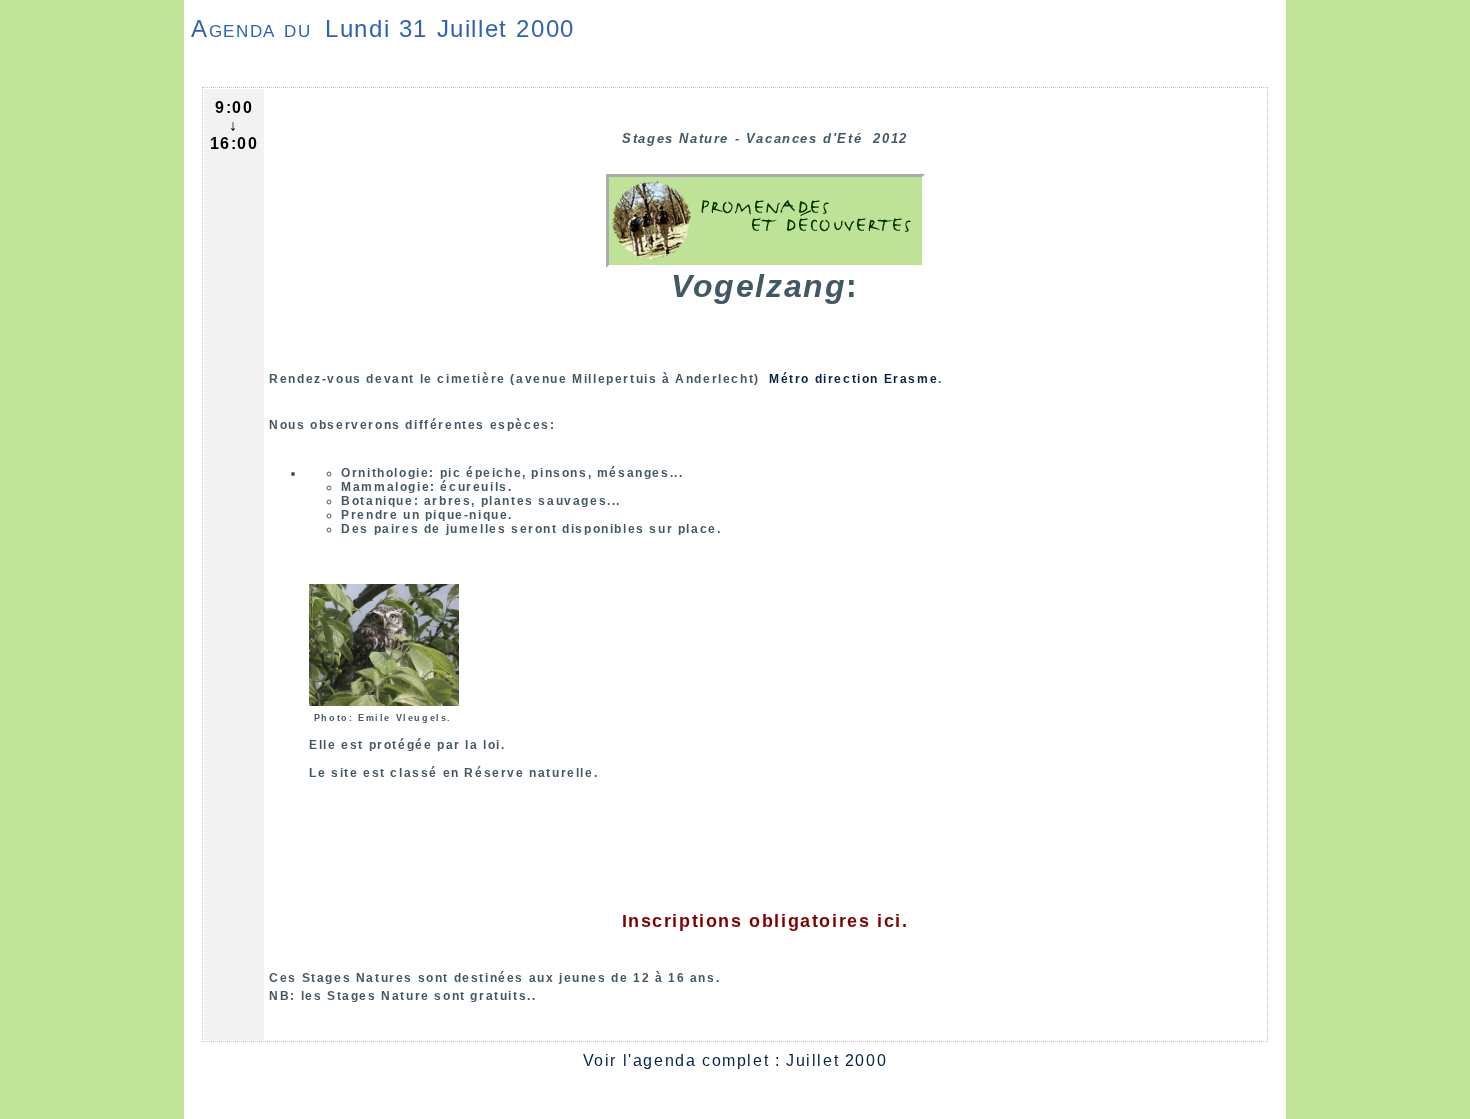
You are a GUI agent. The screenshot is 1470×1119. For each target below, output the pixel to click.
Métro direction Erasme (851, 379)
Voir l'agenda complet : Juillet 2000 (735, 1060)
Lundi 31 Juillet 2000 (450, 28)
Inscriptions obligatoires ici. (765, 921)
